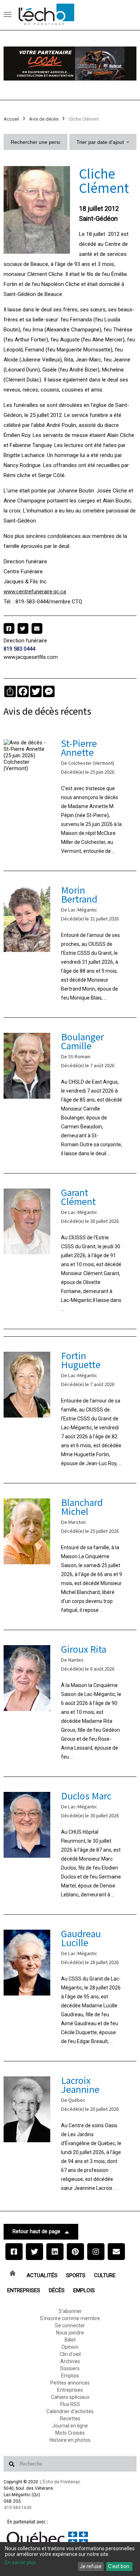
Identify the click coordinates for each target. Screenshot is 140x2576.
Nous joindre (70, 2333)
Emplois (84, 2290)
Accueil (11, 119)
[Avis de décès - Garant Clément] (70, 1251)
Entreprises (24, 2290)
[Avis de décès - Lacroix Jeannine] (70, 2135)
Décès (57, 2290)
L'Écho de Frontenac (60, 2482)
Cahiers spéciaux (70, 2397)
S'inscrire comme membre (70, 2318)
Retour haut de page (36, 2231)
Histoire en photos (70, 2440)
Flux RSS (70, 2404)
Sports (76, 2275)
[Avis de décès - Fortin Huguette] (70, 1410)
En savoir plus (20, 2562)
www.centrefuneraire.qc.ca (35, 592)
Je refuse (91, 2566)
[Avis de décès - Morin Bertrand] (70, 944)
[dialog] (70, 2559)
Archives (70, 2361)
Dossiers (70, 2368)
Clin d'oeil (70, 2354)
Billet (70, 2340)
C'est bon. (119, 2566)
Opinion (70, 2347)
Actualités (42, 2275)
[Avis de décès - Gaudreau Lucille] (70, 1988)
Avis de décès (44, 119)
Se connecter (70, 2325)
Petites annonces (70, 2383)
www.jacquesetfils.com (31, 657)
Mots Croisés (70, 2433)
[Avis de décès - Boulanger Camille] (70, 1095)
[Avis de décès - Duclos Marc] (70, 1846)
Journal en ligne (70, 2426)
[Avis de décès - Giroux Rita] (70, 1703)
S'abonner (70, 2311)
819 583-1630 (18, 2508)
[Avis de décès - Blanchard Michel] (70, 1557)
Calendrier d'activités (70, 2411)
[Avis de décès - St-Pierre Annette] (70, 798)
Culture (105, 2275)
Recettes (70, 2419)
